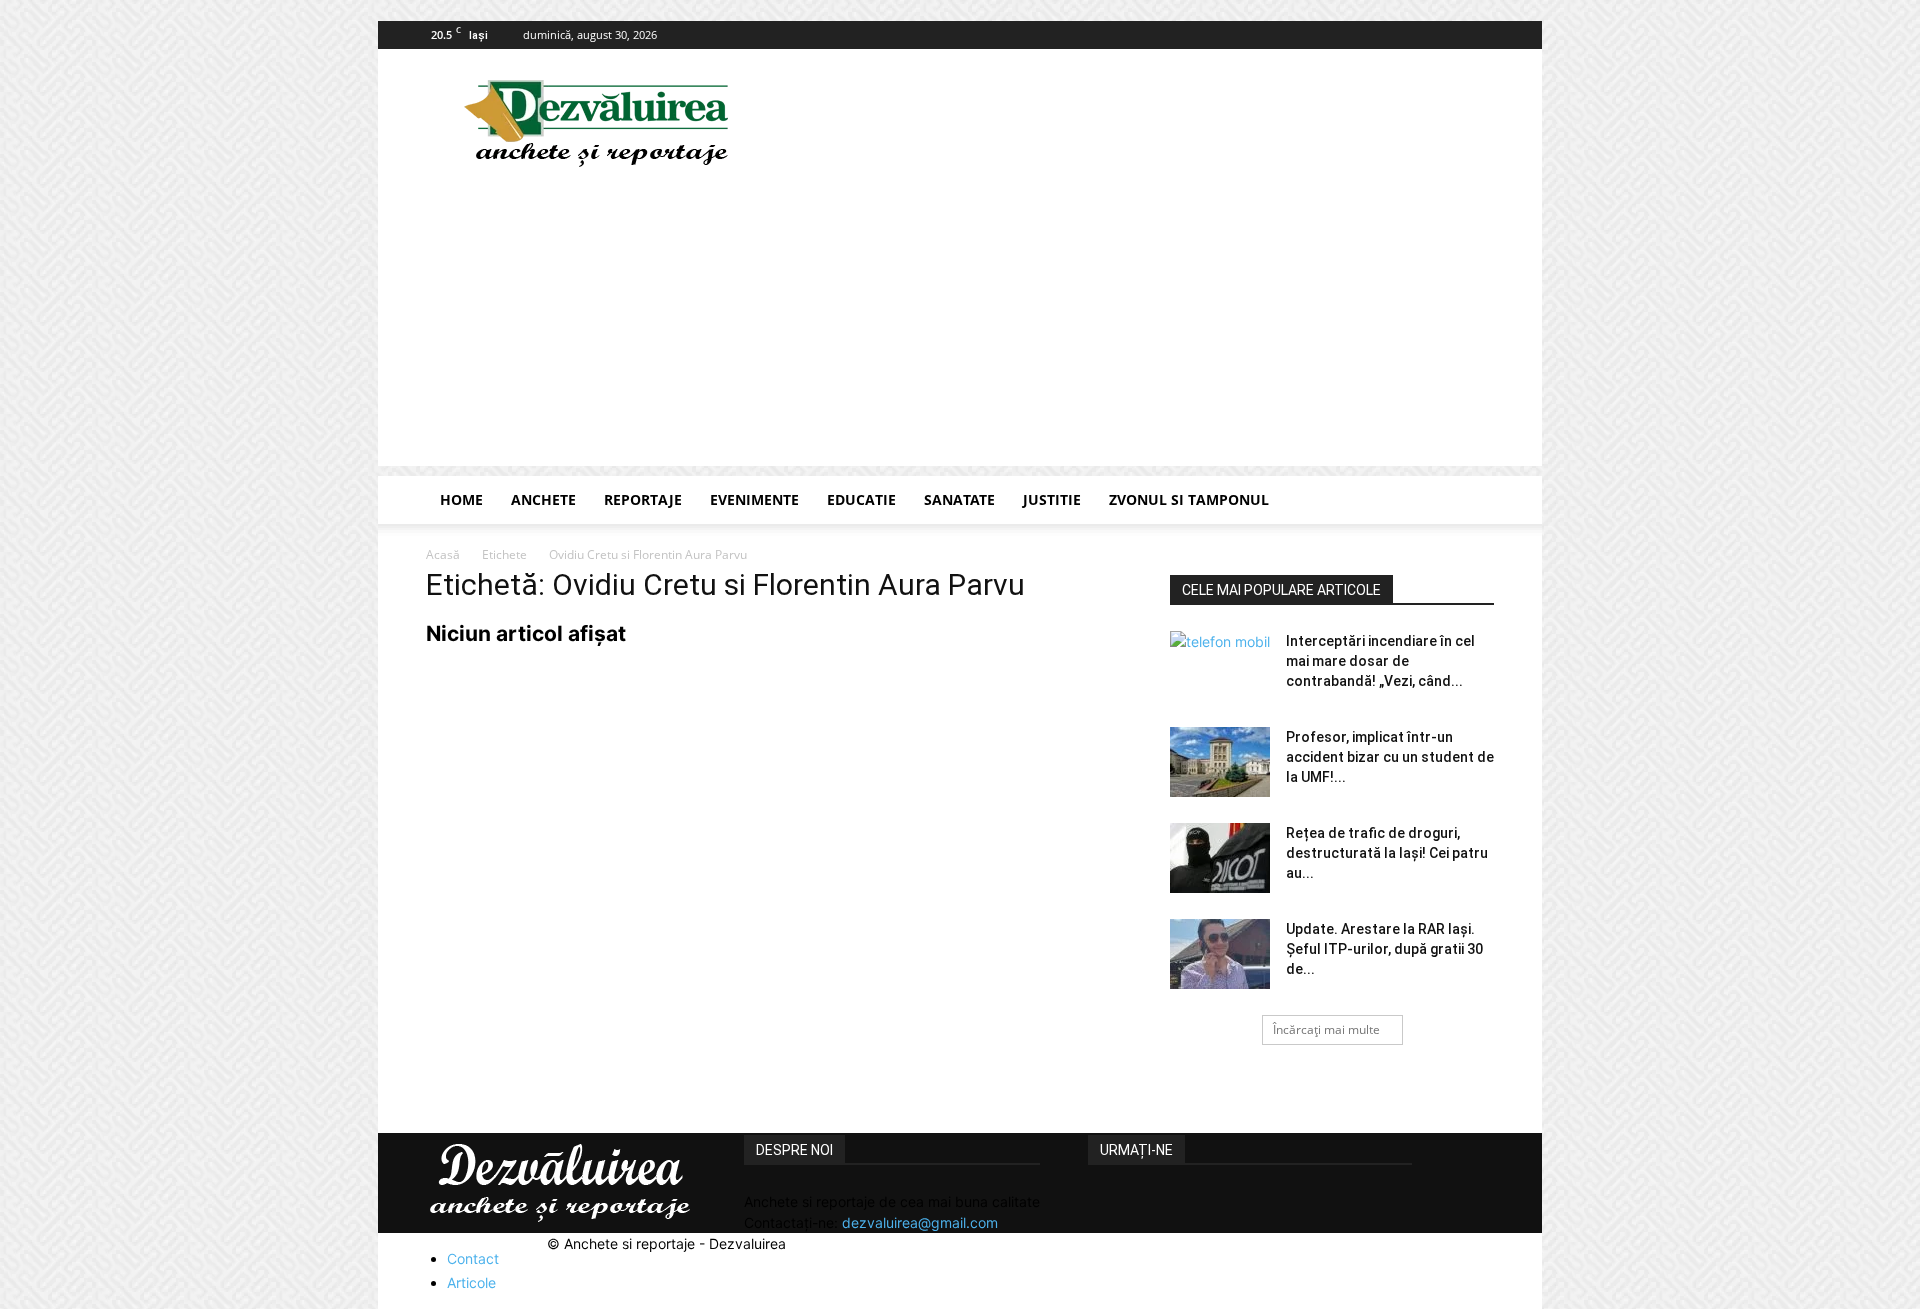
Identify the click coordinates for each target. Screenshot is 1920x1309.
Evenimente (754, 499)
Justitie (1052, 499)
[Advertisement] (960, 326)
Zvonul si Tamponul (1189, 499)
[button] (1470, 501)
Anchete (543, 499)
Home (461, 499)
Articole (471, 1282)
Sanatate (959, 499)
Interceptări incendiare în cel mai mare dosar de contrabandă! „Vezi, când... (1380, 661)
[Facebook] (1479, 35)
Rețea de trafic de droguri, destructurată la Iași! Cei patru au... (1387, 853)
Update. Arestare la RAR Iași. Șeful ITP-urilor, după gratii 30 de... (1384, 949)
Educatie (861, 499)
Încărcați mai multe (1326, 1029)
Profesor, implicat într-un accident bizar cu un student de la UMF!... (1390, 757)
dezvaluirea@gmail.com (920, 1222)
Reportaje (643, 499)
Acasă (443, 554)
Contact (473, 1258)
